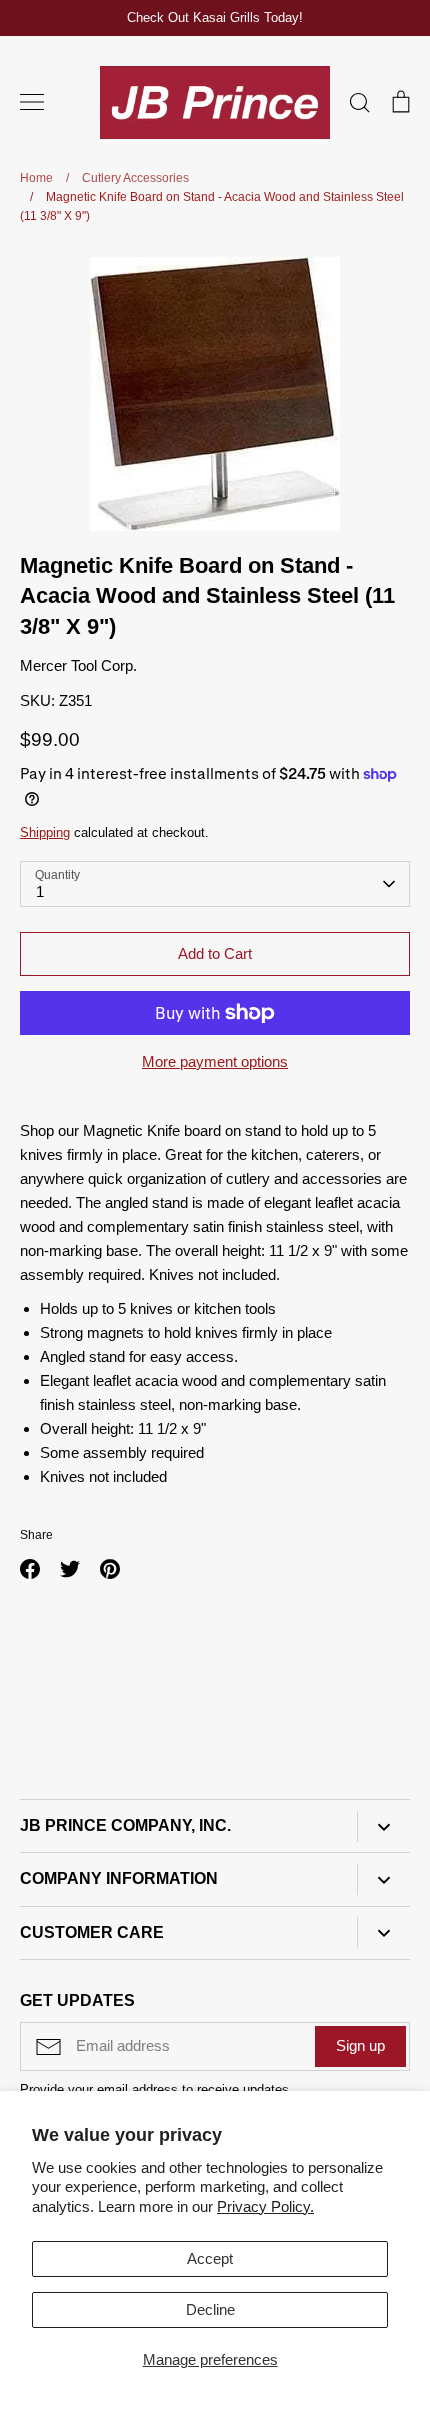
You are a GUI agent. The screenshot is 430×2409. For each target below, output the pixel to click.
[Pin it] (110, 1569)
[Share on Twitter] (70, 1569)
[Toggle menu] (32, 102)
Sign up (360, 2045)
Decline (210, 2309)
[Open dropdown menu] (383, 1826)
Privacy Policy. (265, 2206)
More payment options (215, 1061)
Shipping (45, 832)
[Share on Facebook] (30, 1569)
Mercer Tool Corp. (78, 665)
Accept (210, 2258)
